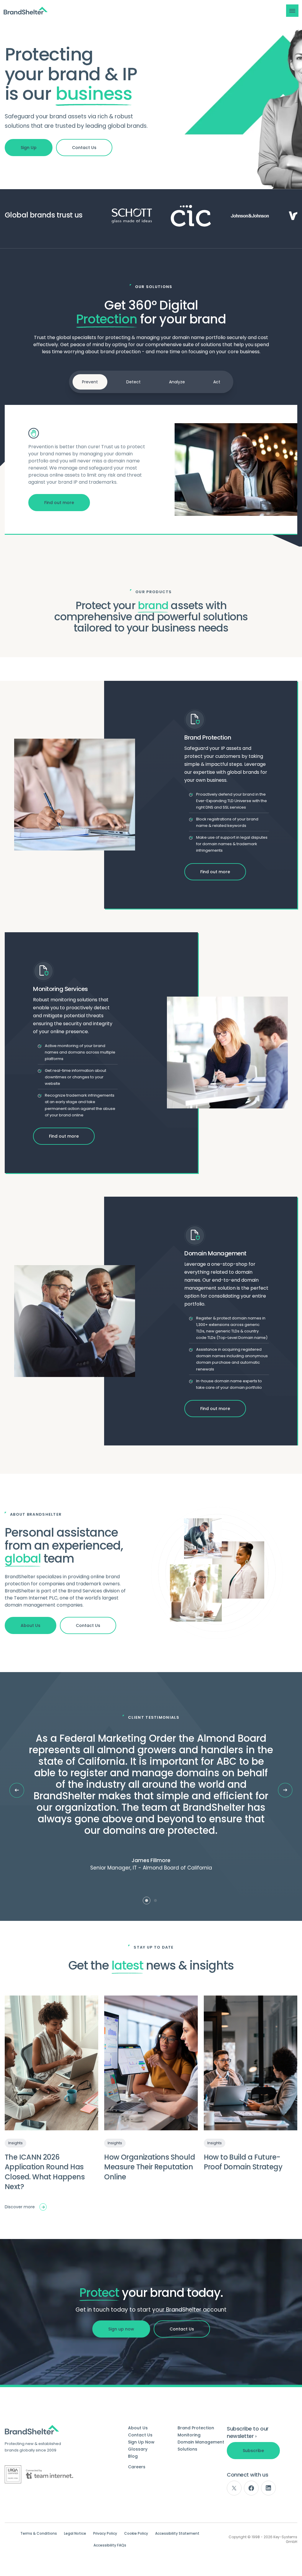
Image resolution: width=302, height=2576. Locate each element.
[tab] (147, 1900)
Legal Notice (75, 2534)
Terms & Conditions (39, 2534)
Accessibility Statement (177, 2534)
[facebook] (251, 2488)
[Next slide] (285, 1790)
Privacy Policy (105, 2534)
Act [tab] (217, 382)
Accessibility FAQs (110, 2545)
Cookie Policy (136, 2534)
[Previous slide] (17, 1790)
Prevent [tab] (90, 382)
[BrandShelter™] (26, 11)
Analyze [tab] (177, 382)
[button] (292, 11)
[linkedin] (268, 2488)
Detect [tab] (133, 382)
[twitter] (234, 2488)
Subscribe (253, 2451)
